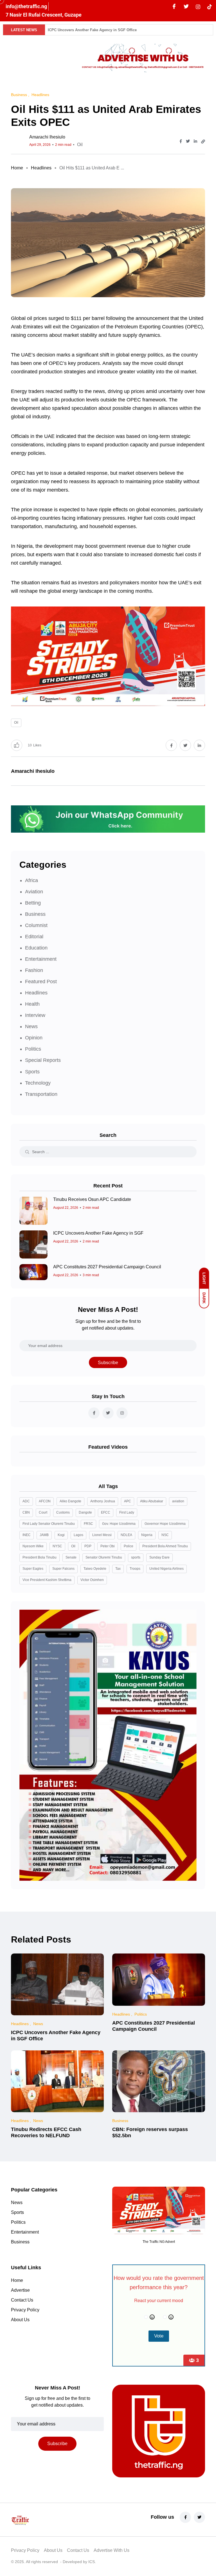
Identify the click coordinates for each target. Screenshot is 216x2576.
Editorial (34, 937)
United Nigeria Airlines (166, 1569)
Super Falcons (63, 1569)
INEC (27, 1535)
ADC (26, 1501)
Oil (80, 145)
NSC (165, 1535)
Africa (31, 880)
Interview (35, 1015)
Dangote (85, 1512)
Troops (135, 1569)
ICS (92, 2562)
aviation (178, 1501)
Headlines (41, 168)
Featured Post (41, 982)
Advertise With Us (112, 2550)
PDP (88, 1546)
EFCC (106, 1512)
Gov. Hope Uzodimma (119, 1524)
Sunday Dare (159, 1557)
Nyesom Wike (33, 1546)
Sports (32, 1072)
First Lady (127, 1512)
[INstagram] (198, 6)
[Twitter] (186, 7)
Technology (38, 1083)
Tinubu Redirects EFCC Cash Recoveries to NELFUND (46, 2132)
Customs (63, 1512)
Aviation (34, 892)
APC (128, 1501)
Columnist (36, 925)
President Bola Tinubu (40, 1557)
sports (136, 1557)
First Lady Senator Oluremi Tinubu (49, 1524)
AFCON (45, 1501)
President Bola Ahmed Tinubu (165, 1546)
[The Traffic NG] (40, 2520)
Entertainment (41, 959)
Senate (71, 1557)
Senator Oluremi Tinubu (104, 1557)
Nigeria (147, 1535)
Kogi (61, 1535)
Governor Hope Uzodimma (165, 1524)
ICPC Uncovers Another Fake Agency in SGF (98, 1233)
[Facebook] (174, 7)
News (31, 1026)
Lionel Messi (102, 1535)
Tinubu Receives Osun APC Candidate (92, 1199)
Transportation (41, 1094)
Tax (118, 1569)
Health (32, 1004)
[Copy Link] (203, 142)
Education (36, 948)
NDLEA (126, 1535)
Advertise (20, 2290)
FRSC (88, 1524)
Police (129, 1546)
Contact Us (22, 2300)
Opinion (34, 1038)
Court (43, 1512)
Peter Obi (108, 1546)
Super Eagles (33, 1569)
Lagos (78, 1535)
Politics (33, 1049)
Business (35, 914)
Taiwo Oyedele (95, 1569)
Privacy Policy (25, 2310)
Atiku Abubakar (152, 1501)
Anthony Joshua (103, 1501)
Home (17, 168)
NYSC (57, 1546)
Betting (33, 903)
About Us (20, 2320)
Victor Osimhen (92, 1580)
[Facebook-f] (185, 2517)
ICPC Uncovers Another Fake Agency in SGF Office (92, 30)
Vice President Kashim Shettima (47, 1580)
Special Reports (43, 1060)
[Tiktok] (210, 6)
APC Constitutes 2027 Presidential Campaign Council (107, 1267)
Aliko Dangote (70, 1501)
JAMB (44, 1535)
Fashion (34, 970)
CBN (26, 1512)
